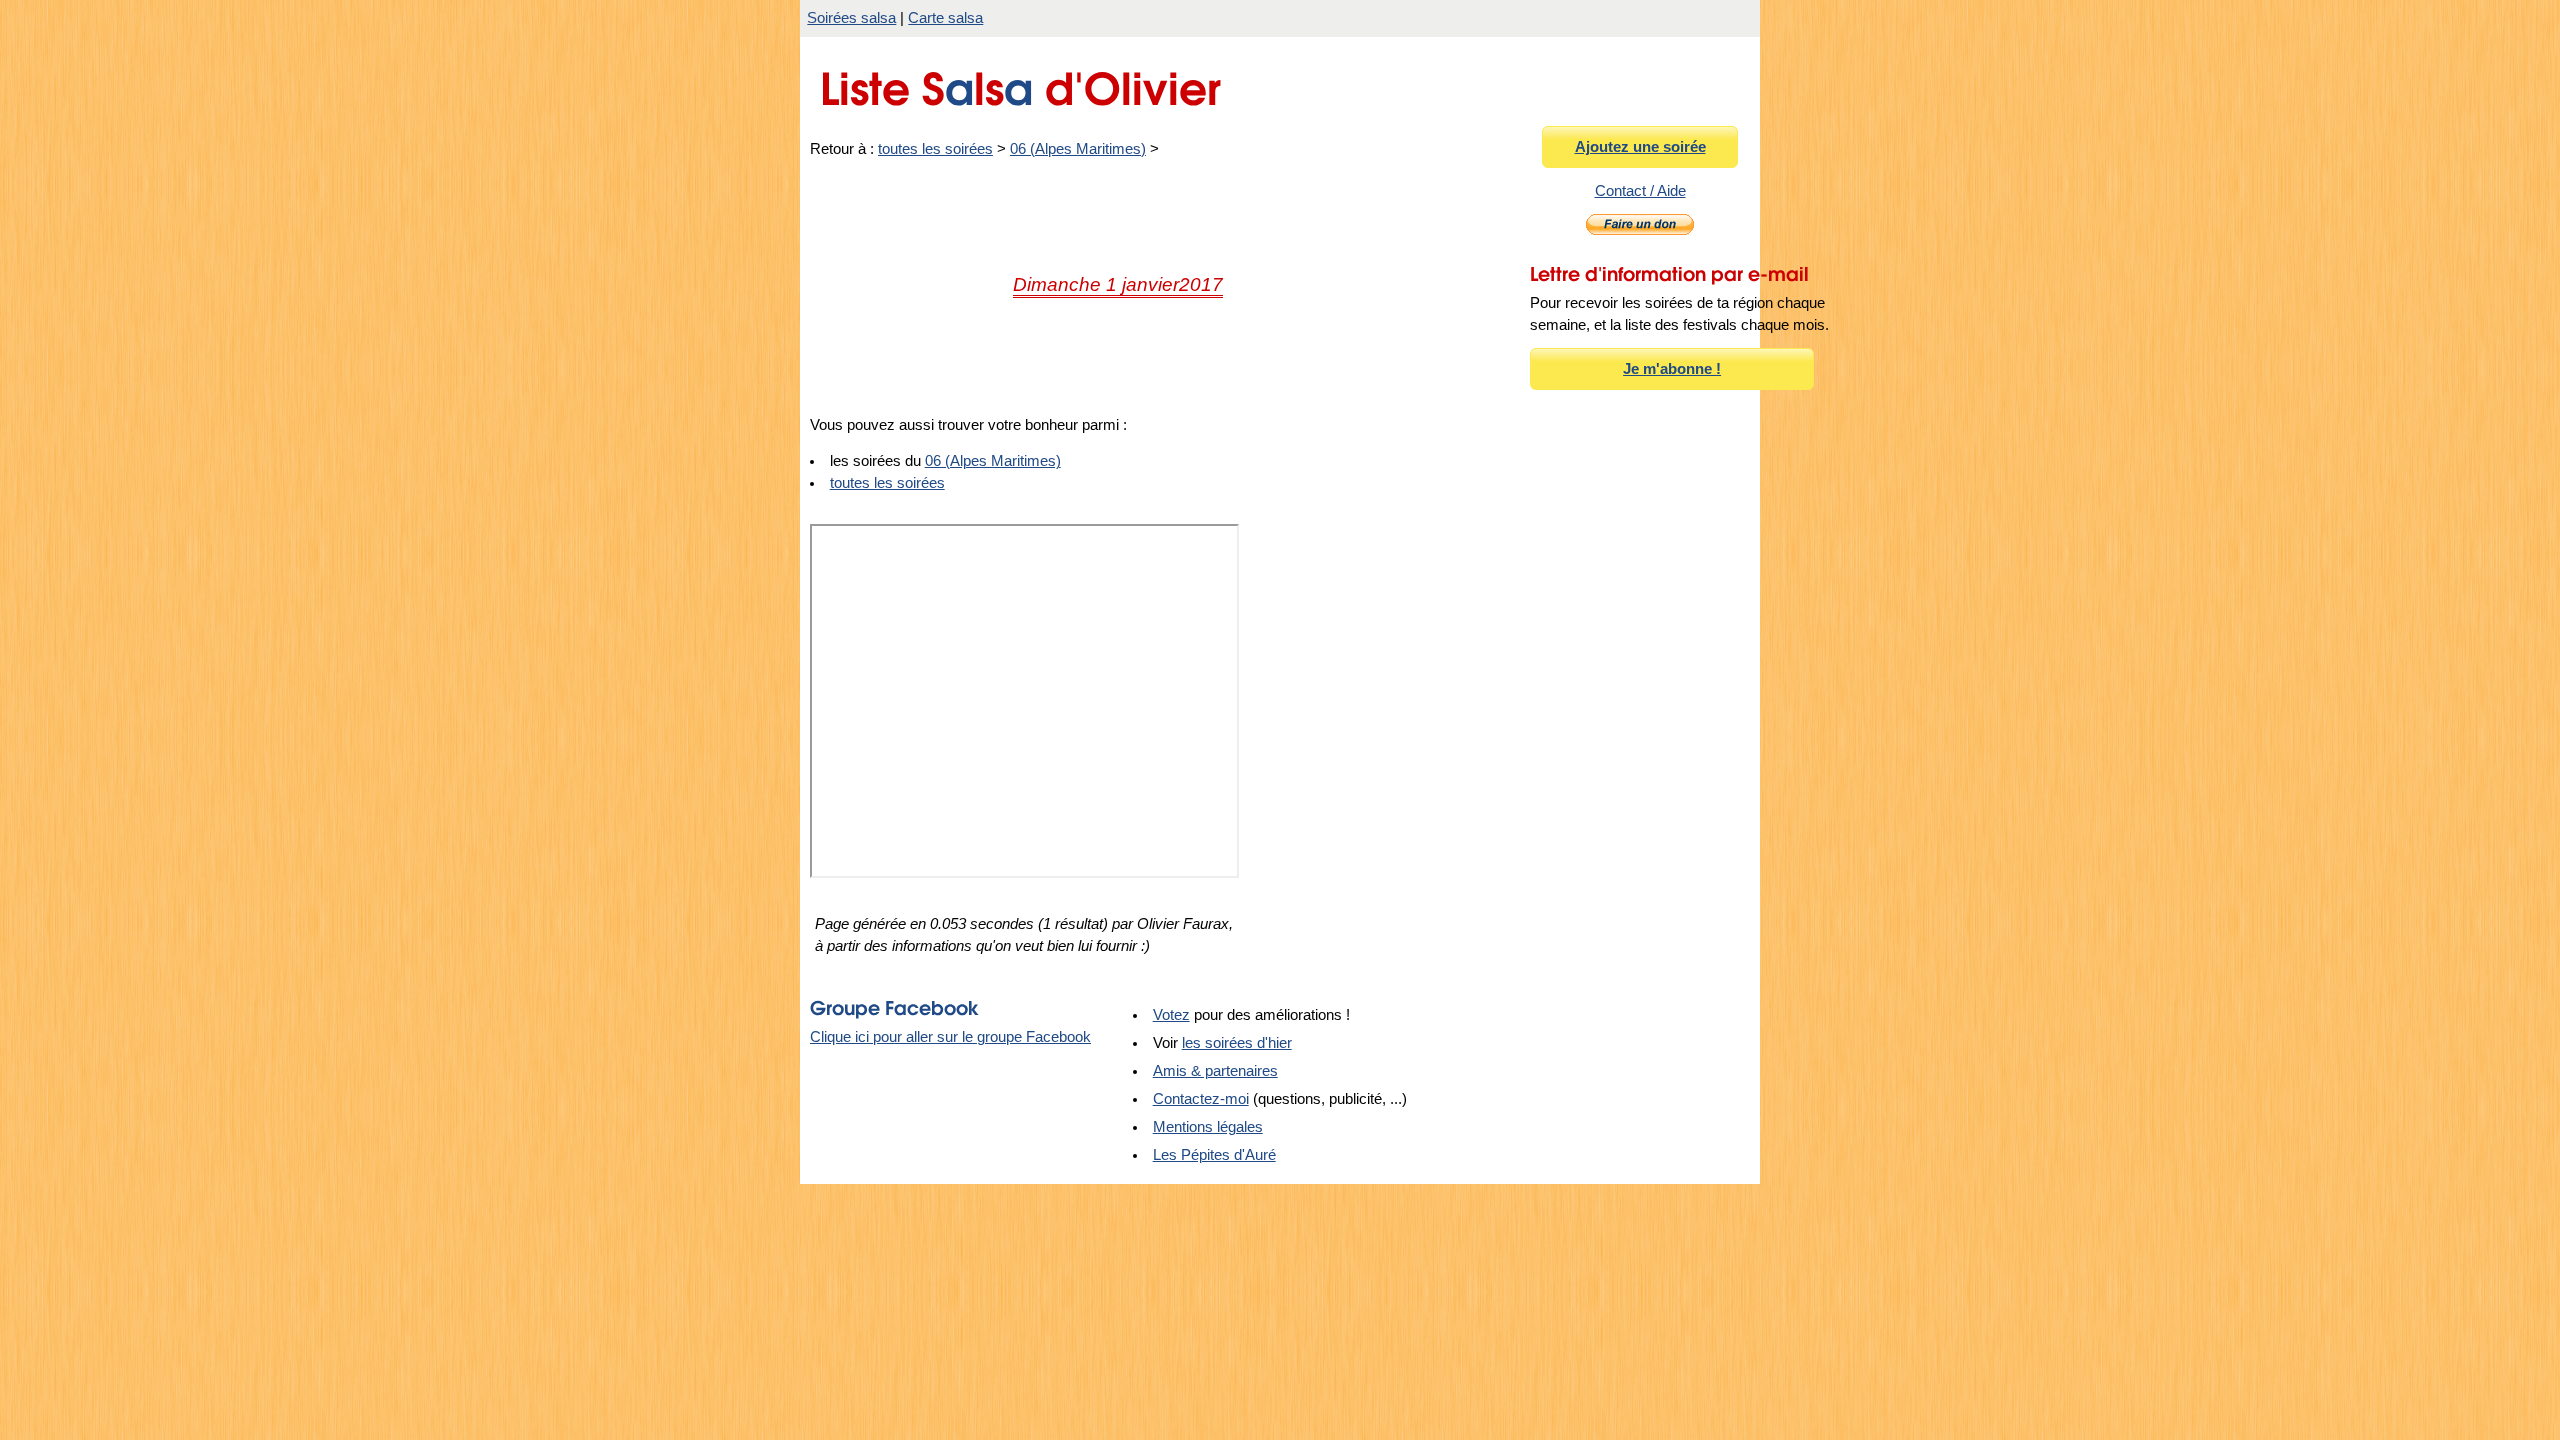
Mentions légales (1208, 1127)
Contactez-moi (1201, 1099)
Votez (1171, 1015)
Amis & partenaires (1215, 1071)
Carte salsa (945, 18)
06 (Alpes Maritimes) (1078, 149)
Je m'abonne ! (1672, 369)
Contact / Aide (1640, 191)
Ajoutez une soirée (1640, 147)
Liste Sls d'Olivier (1020, 83)
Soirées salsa (851, 18)
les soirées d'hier (1237, 1043)
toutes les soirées (935, 149)
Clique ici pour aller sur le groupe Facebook (950, 1037)
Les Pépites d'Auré (1214, 1155)
